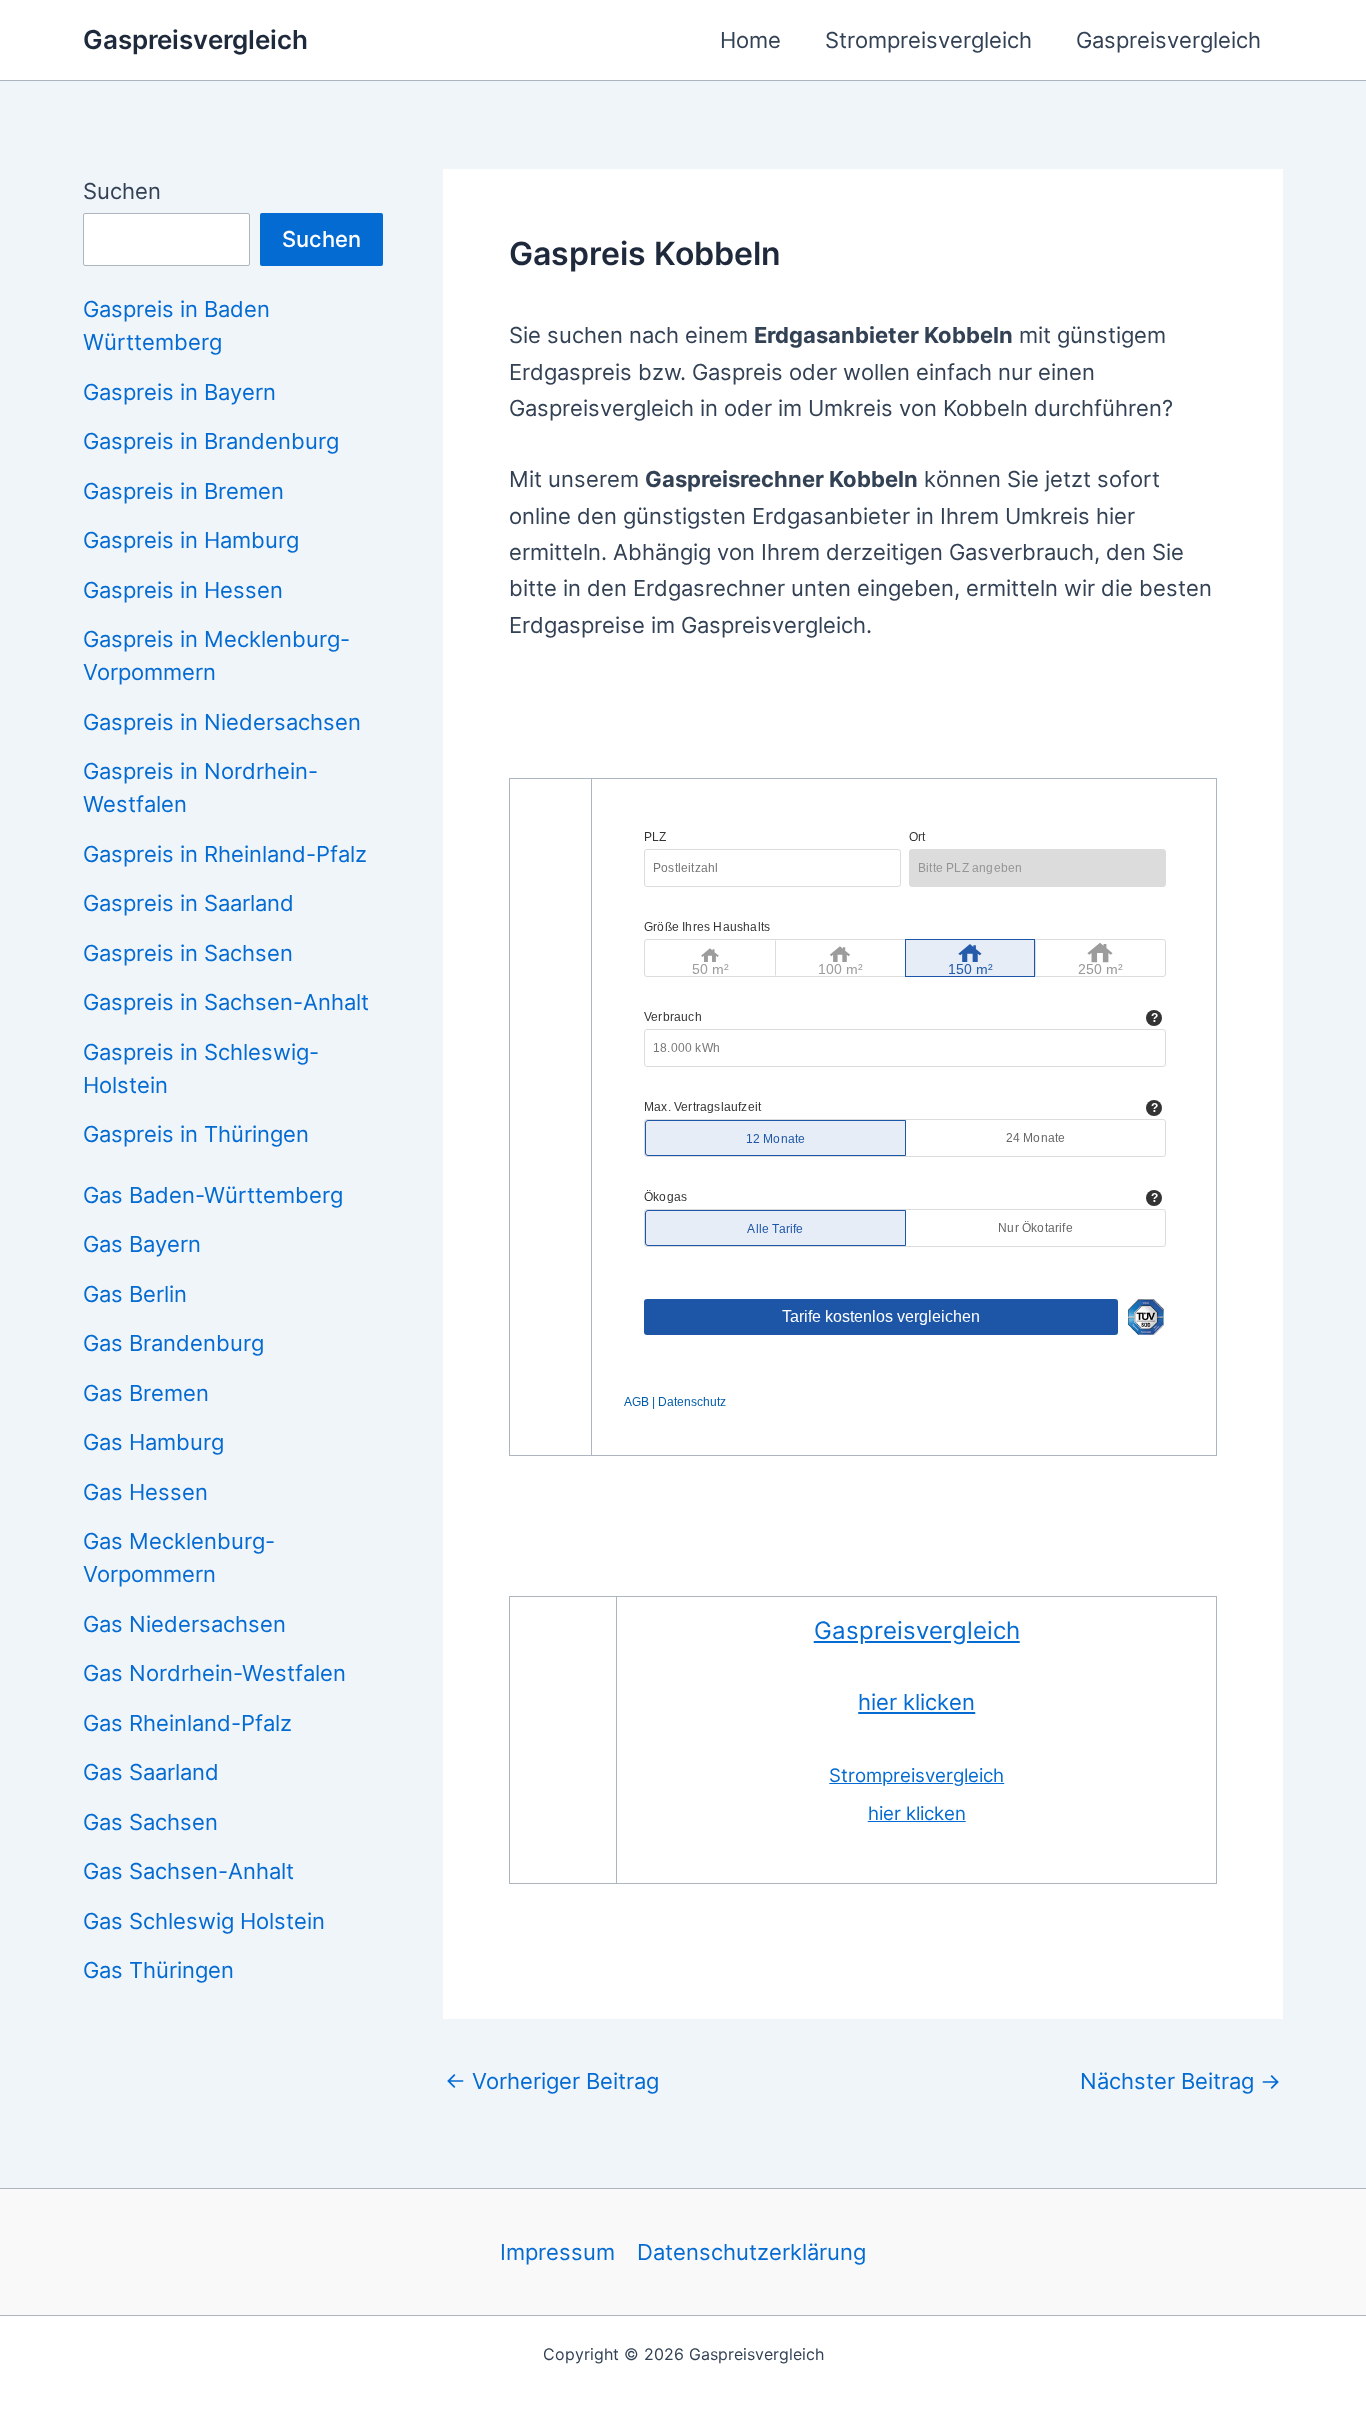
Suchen (122, 191)
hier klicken (916, 1702)
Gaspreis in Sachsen (188, 953)
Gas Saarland (151, 1772)
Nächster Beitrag (1180, 2081)
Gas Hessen (145, 1492)
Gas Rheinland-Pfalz (187, 1723)
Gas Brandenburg (173, 1343)
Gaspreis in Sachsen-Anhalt (226, 1002)
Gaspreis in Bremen (183, 491)
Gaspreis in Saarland (188, 903)
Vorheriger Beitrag (552, 2081)
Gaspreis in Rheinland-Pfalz (225, 854)
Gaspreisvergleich (195, 39)
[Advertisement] (873, 723)
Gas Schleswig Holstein (204, 1921)
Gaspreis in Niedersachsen (222, 722)
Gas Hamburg (153, 1442)
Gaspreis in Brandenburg (211, 441)
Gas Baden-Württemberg (213, 1195)
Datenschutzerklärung (751, 2252)
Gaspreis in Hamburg (191, 540)
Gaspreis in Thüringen (196, 1134)
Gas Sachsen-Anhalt (188, 1871)
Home (750, 40)
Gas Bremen (146, 1393)
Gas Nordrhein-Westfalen (214, 1673)
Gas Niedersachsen (184, 1624)
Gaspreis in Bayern (179, 392)
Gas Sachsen (150, 1822)
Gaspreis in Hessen (183, 590)
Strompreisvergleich (928, 40)
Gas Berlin (135, 1294)
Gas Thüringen (158, 1970)
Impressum (557, 2252)
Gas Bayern (142, 1244)
